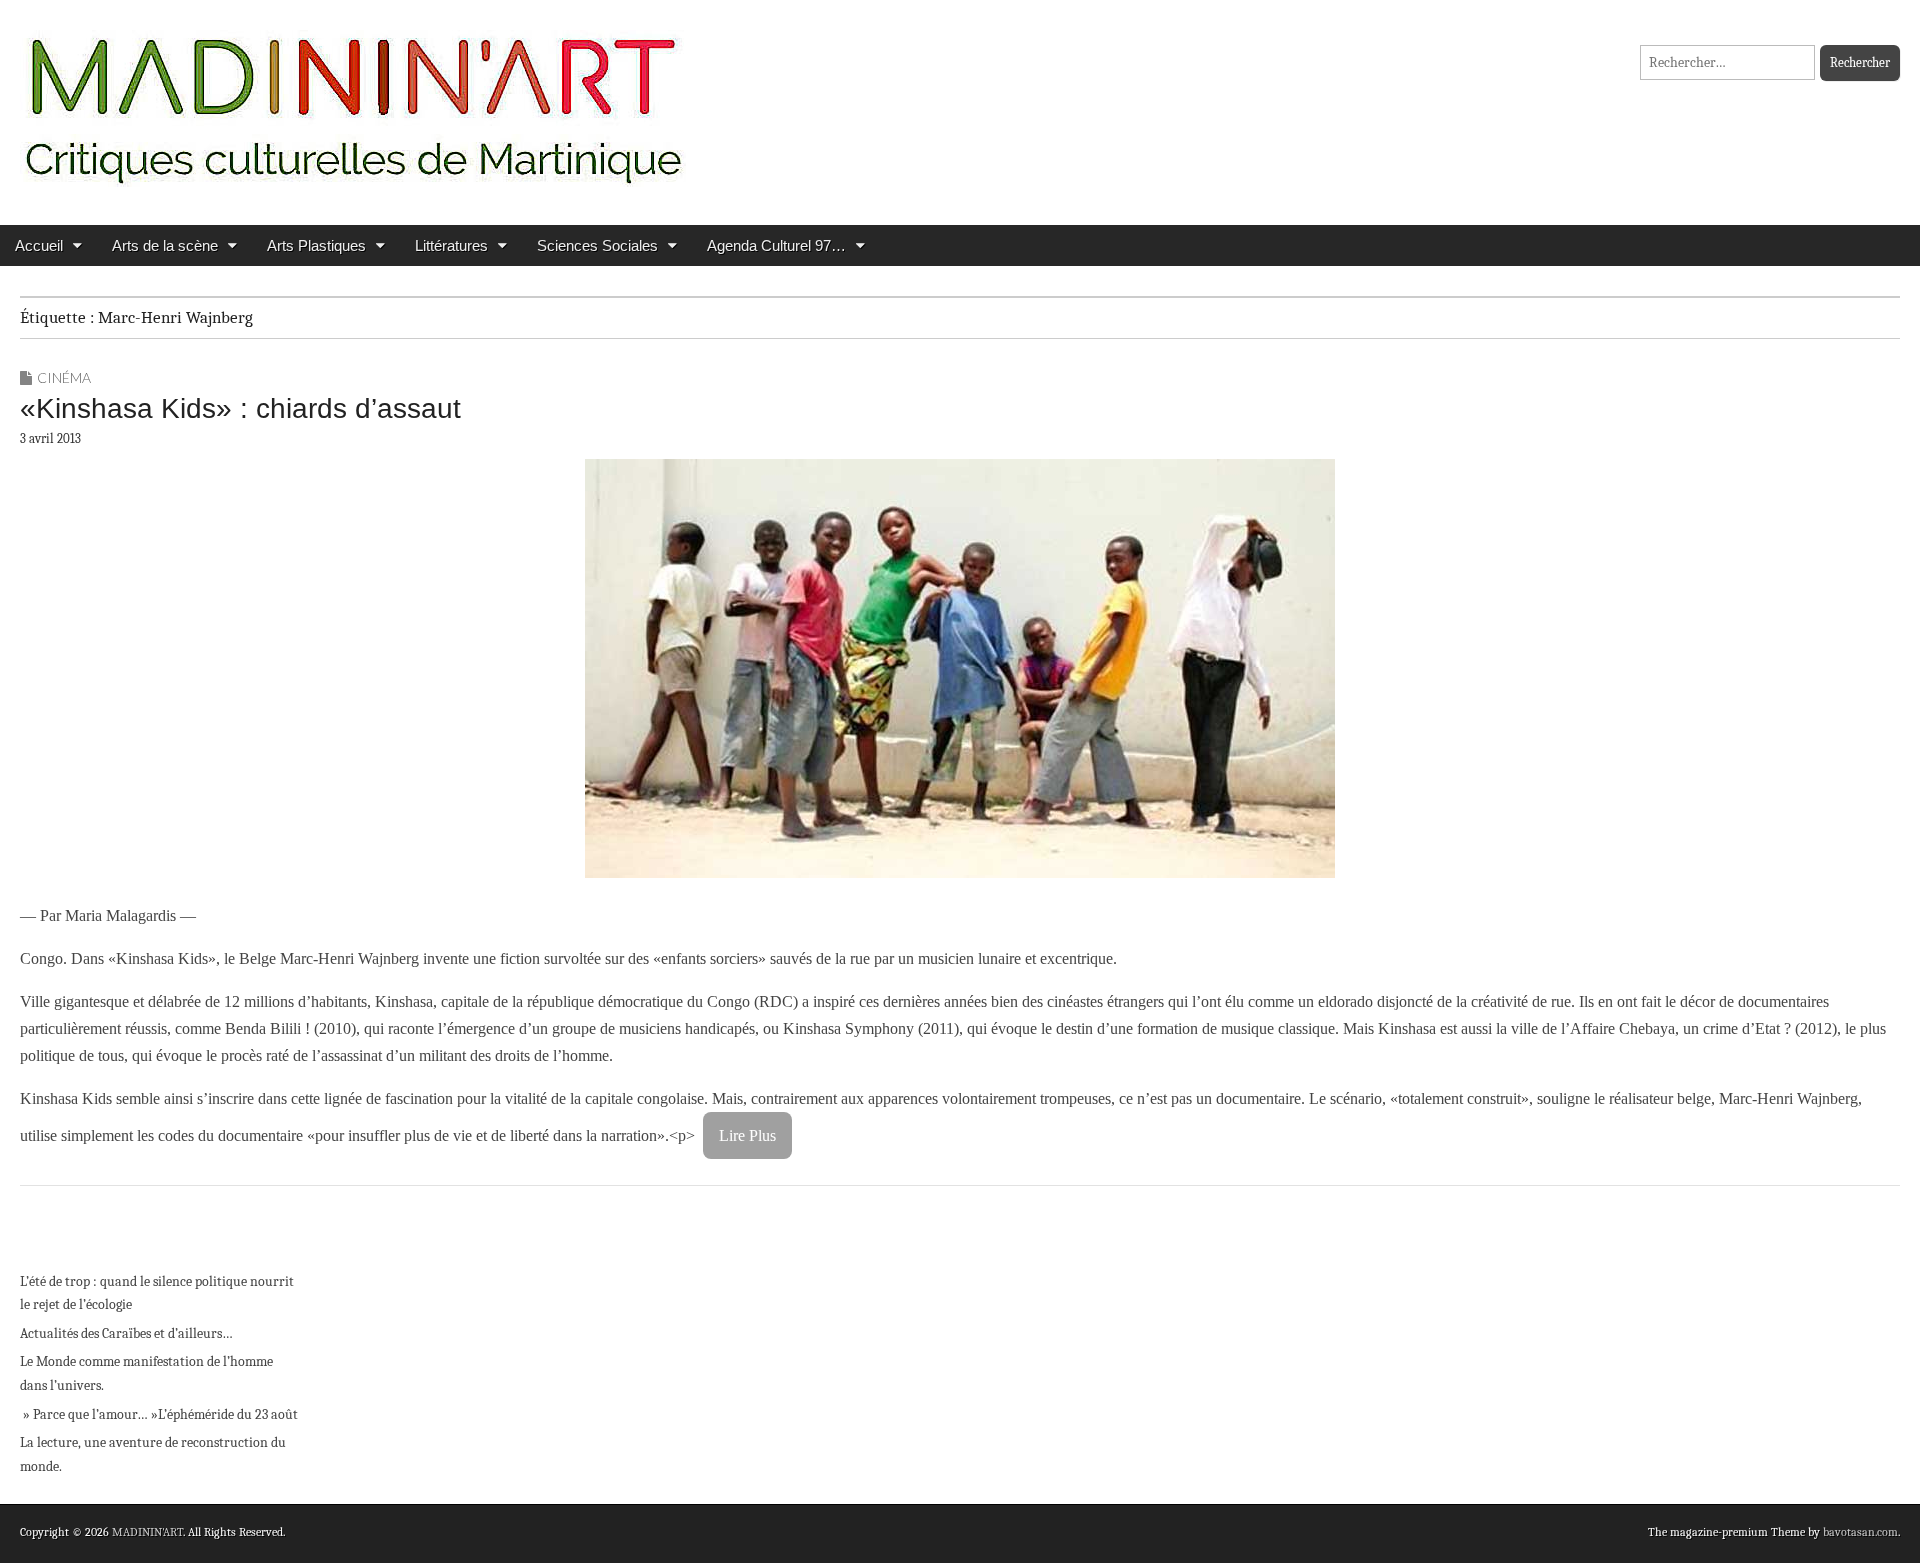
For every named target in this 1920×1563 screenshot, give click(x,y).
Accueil (39, 245)
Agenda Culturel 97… (776, 245)
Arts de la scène (165, 245)
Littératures (451, 245)
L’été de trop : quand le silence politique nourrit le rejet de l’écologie (157, 1293)
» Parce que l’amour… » (89, 1414)
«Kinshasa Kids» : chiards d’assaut (240, 408)
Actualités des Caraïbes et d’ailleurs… (126, 1333)
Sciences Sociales (597, 245)
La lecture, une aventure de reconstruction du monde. (153, 1454)
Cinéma (64, 377)
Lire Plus (747, 1135)
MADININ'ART (147, 1532)
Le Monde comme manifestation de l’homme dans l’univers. (146, 1373)
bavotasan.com (1860, 1532)
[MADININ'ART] (353, 97)
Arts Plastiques (316, 245)
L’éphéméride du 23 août (228, 1414)
